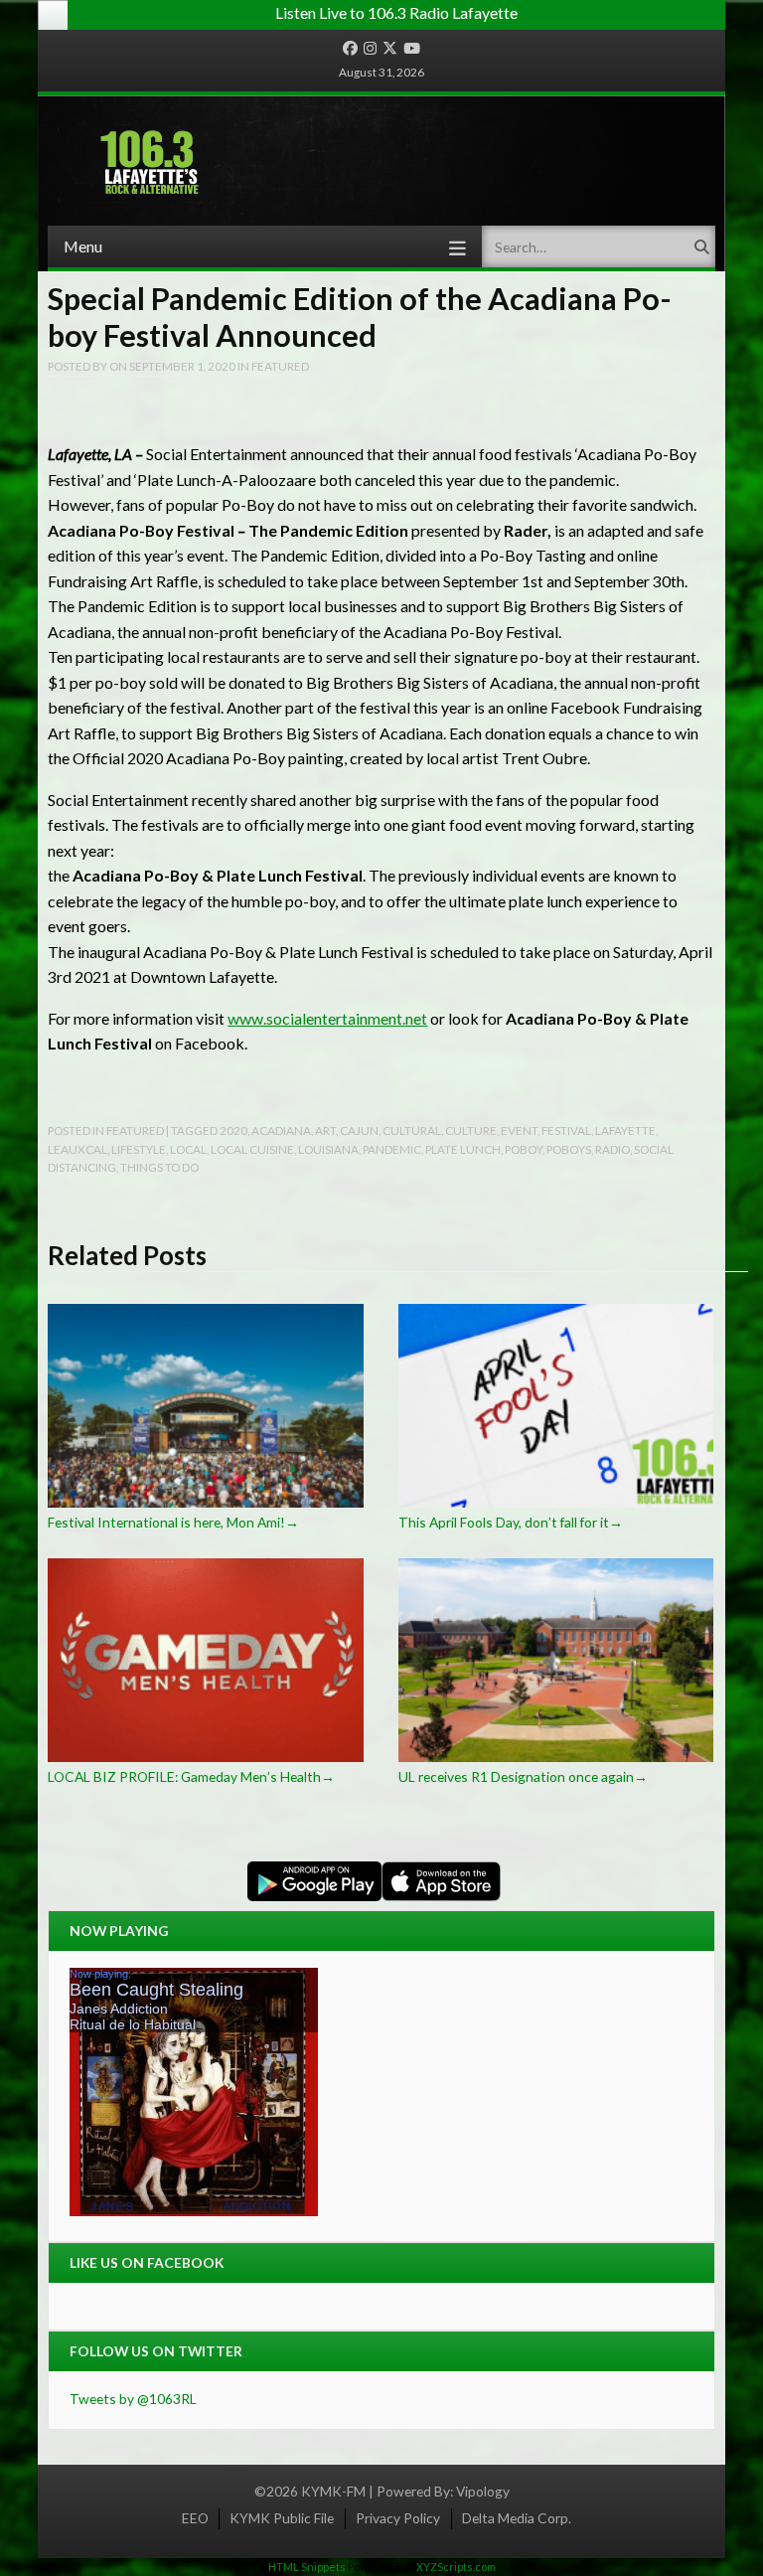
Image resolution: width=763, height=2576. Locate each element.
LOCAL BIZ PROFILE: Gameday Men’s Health (191, 1776)
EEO (195, 2518)
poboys (569, 1149)
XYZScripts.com (456, 2567)
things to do (159, 1167)
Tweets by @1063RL (133, 2399)
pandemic (392, 1149)
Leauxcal (77, 1149)
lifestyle (139, 1149)
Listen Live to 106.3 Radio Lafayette (396, 12)
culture (471, 1130)
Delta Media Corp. (517, 2518)
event (519, 1130)
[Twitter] (390, 49)
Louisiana (328, 1149)
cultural (412, 1130)
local (188, 1149)
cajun (359, 1130)
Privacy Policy (398, 2518)
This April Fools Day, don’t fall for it (511, 1522)
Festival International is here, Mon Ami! (173, 1522)
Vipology (483, 2491)
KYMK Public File (282, 2518)
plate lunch (463, 1149)
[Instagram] (370, 49)
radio (612, 1149)
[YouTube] (412, 49)
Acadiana (281, 1130)
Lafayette (625, 1130)
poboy (524, 1149)
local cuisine (252, 1149)
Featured (280, 366)
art (325, 1130)
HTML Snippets (307, 2567)
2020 (233, 1130)
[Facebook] (350, 49)
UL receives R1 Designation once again (523, 1776)
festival (566, 1130)
